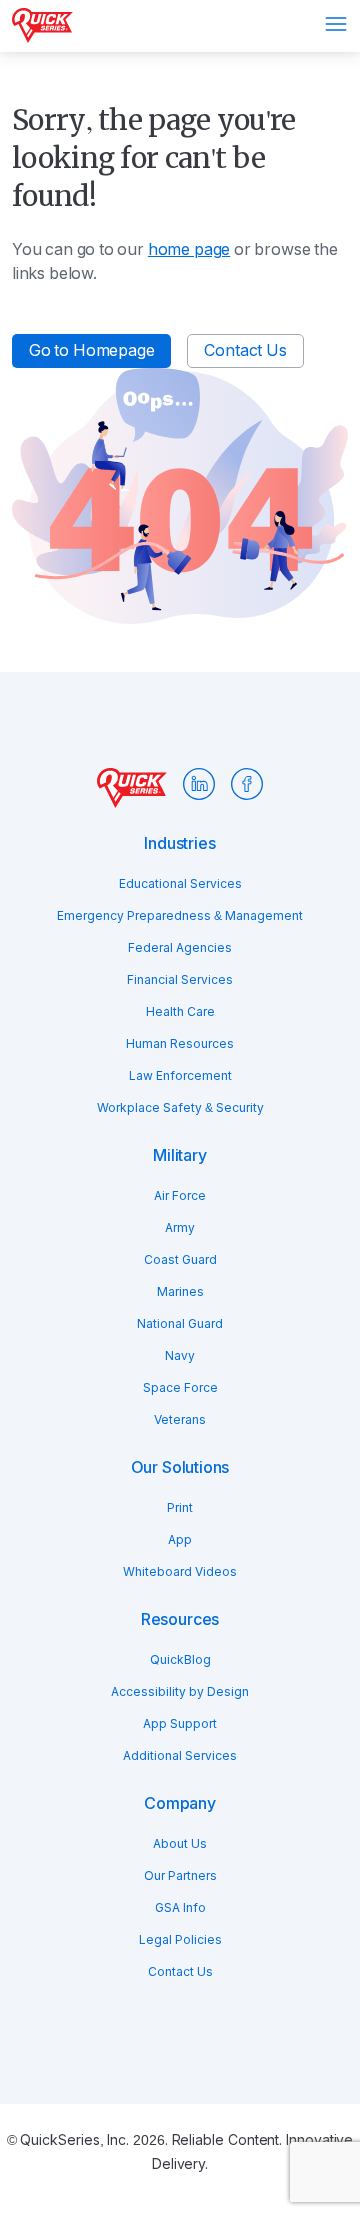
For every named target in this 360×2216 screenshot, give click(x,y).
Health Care (180, 1012)
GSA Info (180, 1908)
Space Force (180, 1388)
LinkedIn (199, 784)
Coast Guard (180, 1260)
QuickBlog (180, 1660)
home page (189, 249)
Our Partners (180, 1876)
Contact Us (245, 350)
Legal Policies (180, 1940)
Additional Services (180, 1756)
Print (180, 1508)
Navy (180, 1356)
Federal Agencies (180, 948)
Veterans (180, 1420)
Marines (180, 1292)
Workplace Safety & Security (180, 1108)
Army (180, 1228)
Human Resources (180, 1044)
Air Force (180, 1196)
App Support (180, 1724)
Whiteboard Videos (180, 1572)
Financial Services (180, 980)
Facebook (247, 784)
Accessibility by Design (180, 1692)
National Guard (180, 1324)
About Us (180, 1844)
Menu (336, 24)
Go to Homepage (91, 350)
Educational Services (180, 884)
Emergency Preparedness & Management (180, 916)
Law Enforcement (180, 1076)
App (180, 1540)
